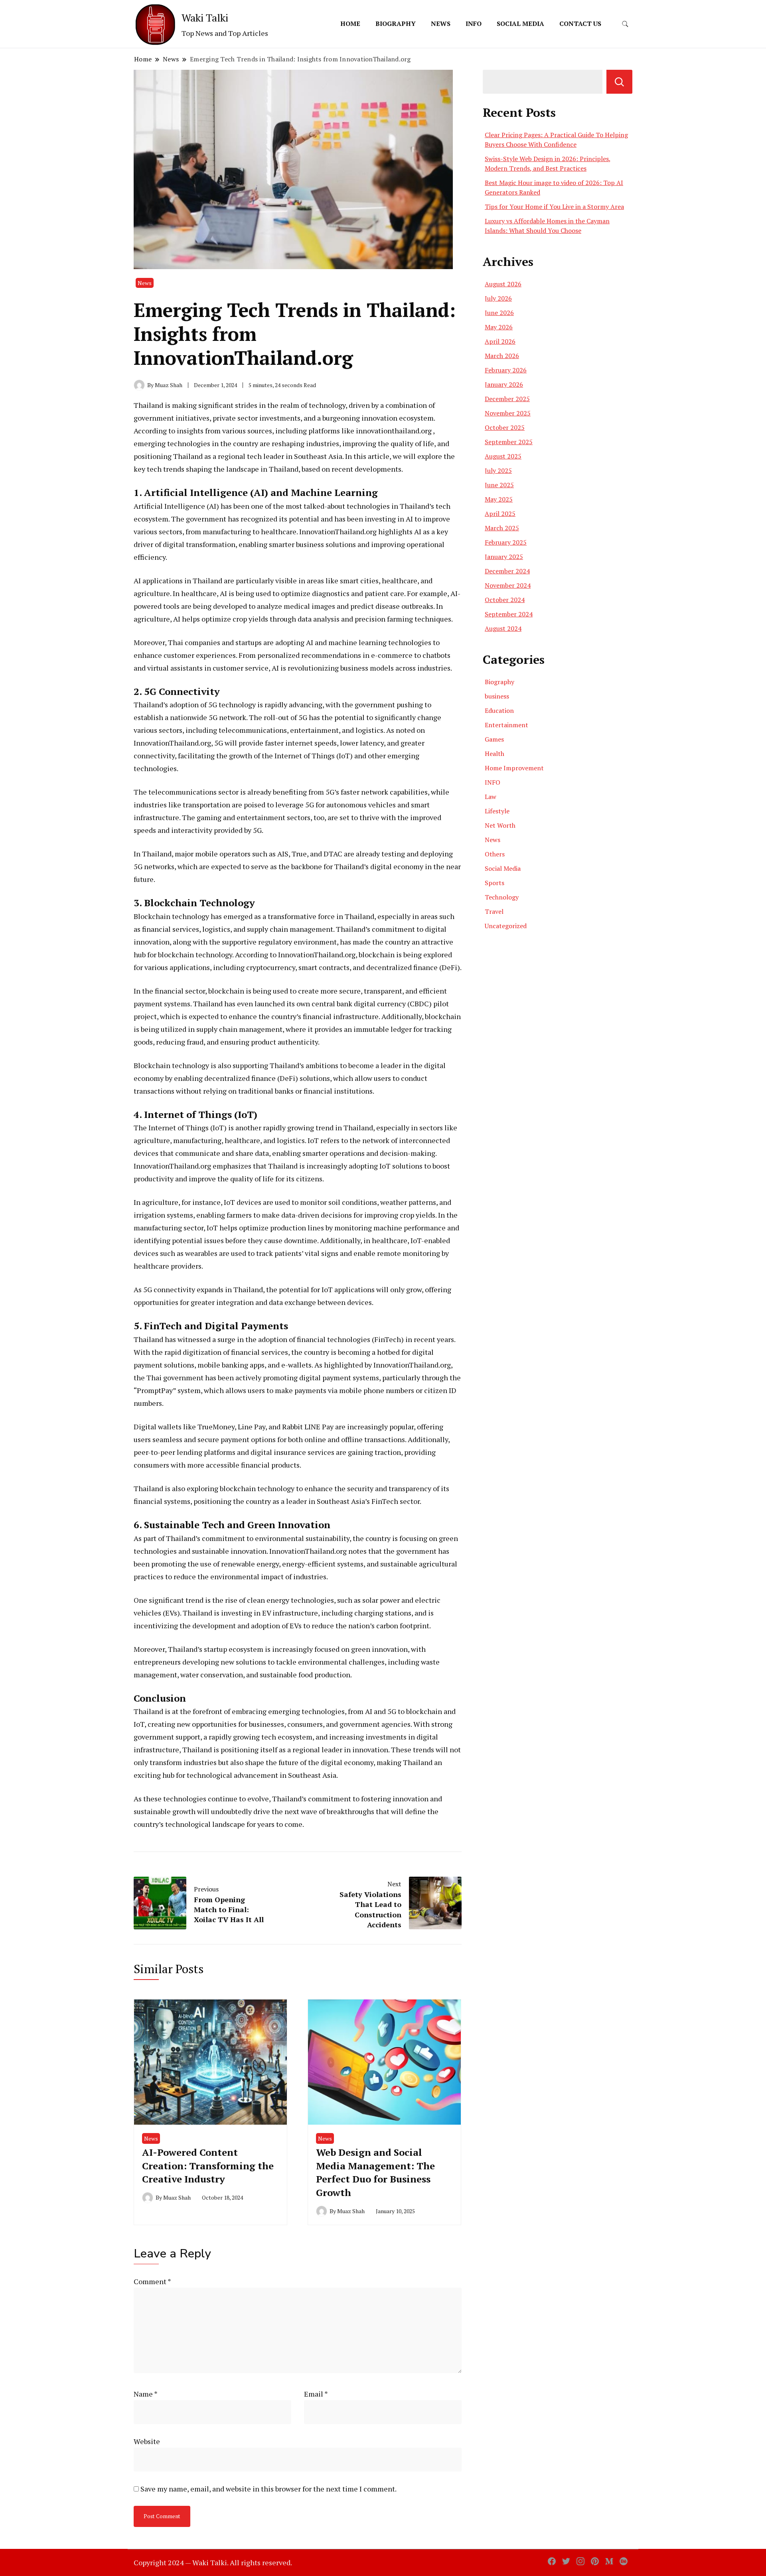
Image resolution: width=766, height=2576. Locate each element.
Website (147, 2441)
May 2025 (499, 499)
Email (316, 2394)
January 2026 (504, 384)
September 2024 (509, 614)
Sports (495, 883)
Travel (494, 911)
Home (350, 24)
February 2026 (506, 370)
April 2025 (500, 514)
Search (619, 82)
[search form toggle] (625, 24)
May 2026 (499, 327)
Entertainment (506, 725)
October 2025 (505, 427)
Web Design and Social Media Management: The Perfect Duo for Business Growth (375, 2172)
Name (146, 2394)
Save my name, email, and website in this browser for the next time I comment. (268, 2489)
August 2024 (503, 628)
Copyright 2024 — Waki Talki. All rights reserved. (213, 2562)
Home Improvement (514, 768)
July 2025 (498, 470)
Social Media (520, 24)
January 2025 (504, 557)
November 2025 (508, 413)
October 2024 (505, 600)
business (497, 696)
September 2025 (509, 442)
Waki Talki (205, 18)
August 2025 (503, 456)
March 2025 (502, 528)
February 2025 (506, 542)
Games (494, 739)
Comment (152, 2281)
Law (491, 797)
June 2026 (499, 313)
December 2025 (507, 399)
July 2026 (498, 298)
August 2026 (503, 284)
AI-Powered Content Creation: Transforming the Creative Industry (208, 2166)
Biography (396, 24)
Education (499, 710)
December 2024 (507, 571)
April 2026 (500, 341)
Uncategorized (506, 926)
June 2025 (499, 485)
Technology (502, 897)
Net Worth (500, 825)
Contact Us (580, 24)
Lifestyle (497, 811)
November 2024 (508, 585)
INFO (474, 24)
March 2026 (502, 356)
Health (495, 754)
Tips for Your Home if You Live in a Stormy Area (554, 207)
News (441, 24)
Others (495, 854)
